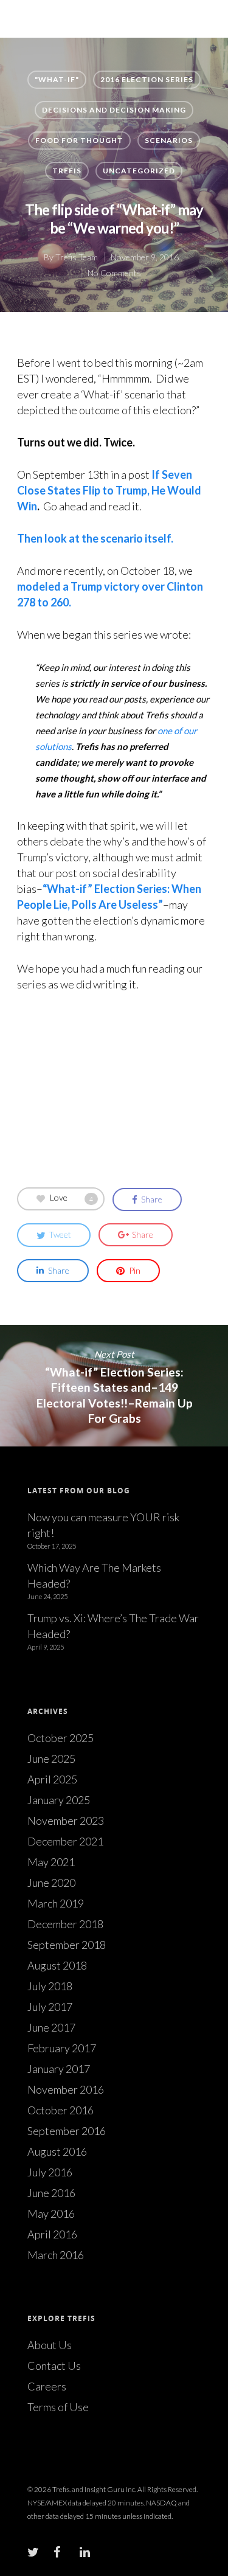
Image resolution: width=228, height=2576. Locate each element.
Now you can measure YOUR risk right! (103, 1525)
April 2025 (52, 1779)
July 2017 (50, 2007)
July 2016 (50, 2172)
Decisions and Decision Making (114, 110)
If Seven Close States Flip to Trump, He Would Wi (109, 490)
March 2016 (56, 2255)
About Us (50, 2345)
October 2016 (60, 2110)
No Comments (114, 273)
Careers (47, 2386)
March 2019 (56, 1903)
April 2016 (52, 2234)
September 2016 (67, 2131)
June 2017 (51, 2027)
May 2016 (51, 2213)
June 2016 (51, 2193)
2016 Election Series (147, 79)
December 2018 (65, 1924)
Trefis (67, 171)
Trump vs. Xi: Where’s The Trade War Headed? (113, 1626)
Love (71, 1198)
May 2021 (51, 1862)
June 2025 (51, 1758)
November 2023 (66, 1821)
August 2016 (57, 2151)
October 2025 (60, 1738)
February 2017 (62, 2048)
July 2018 (50, 1986)
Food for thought (79, 140)
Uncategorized (139, 171)
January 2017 (59, 2069)
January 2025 (59, 1800)
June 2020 (51, 1883)
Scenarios (169, 140)
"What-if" (57, 79)
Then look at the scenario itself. (95, 538)
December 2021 (65, 1841)
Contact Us (54, 2366)
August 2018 (57, 1965)
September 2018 (67, 1945)
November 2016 (66, 2089)
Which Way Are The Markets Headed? (94, 1575)
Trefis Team (77, 257)
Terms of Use (58, 2407)
